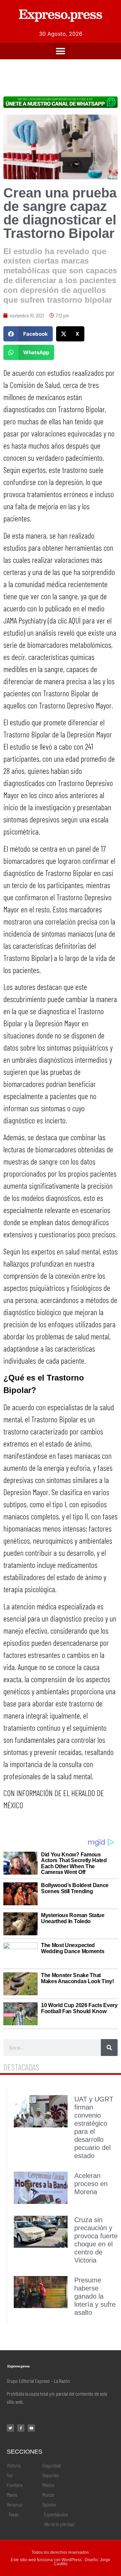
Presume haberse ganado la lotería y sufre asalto (95, 2296)
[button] (61, 51)
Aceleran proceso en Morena (91, 2184)
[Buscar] (109, 2048)
